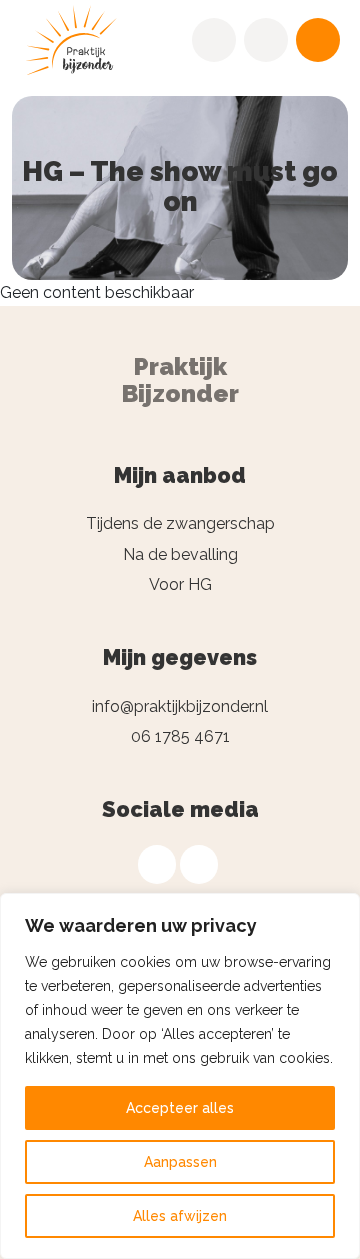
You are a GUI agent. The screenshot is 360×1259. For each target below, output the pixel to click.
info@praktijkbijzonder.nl (180, 706)
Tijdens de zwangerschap (180, 523)
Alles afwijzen (180, 1216)
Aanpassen (180, 1162)
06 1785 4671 (180, 736)
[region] (180, 1076)
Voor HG (180, 584)
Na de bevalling (180, 554)
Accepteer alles (180, 1108)
